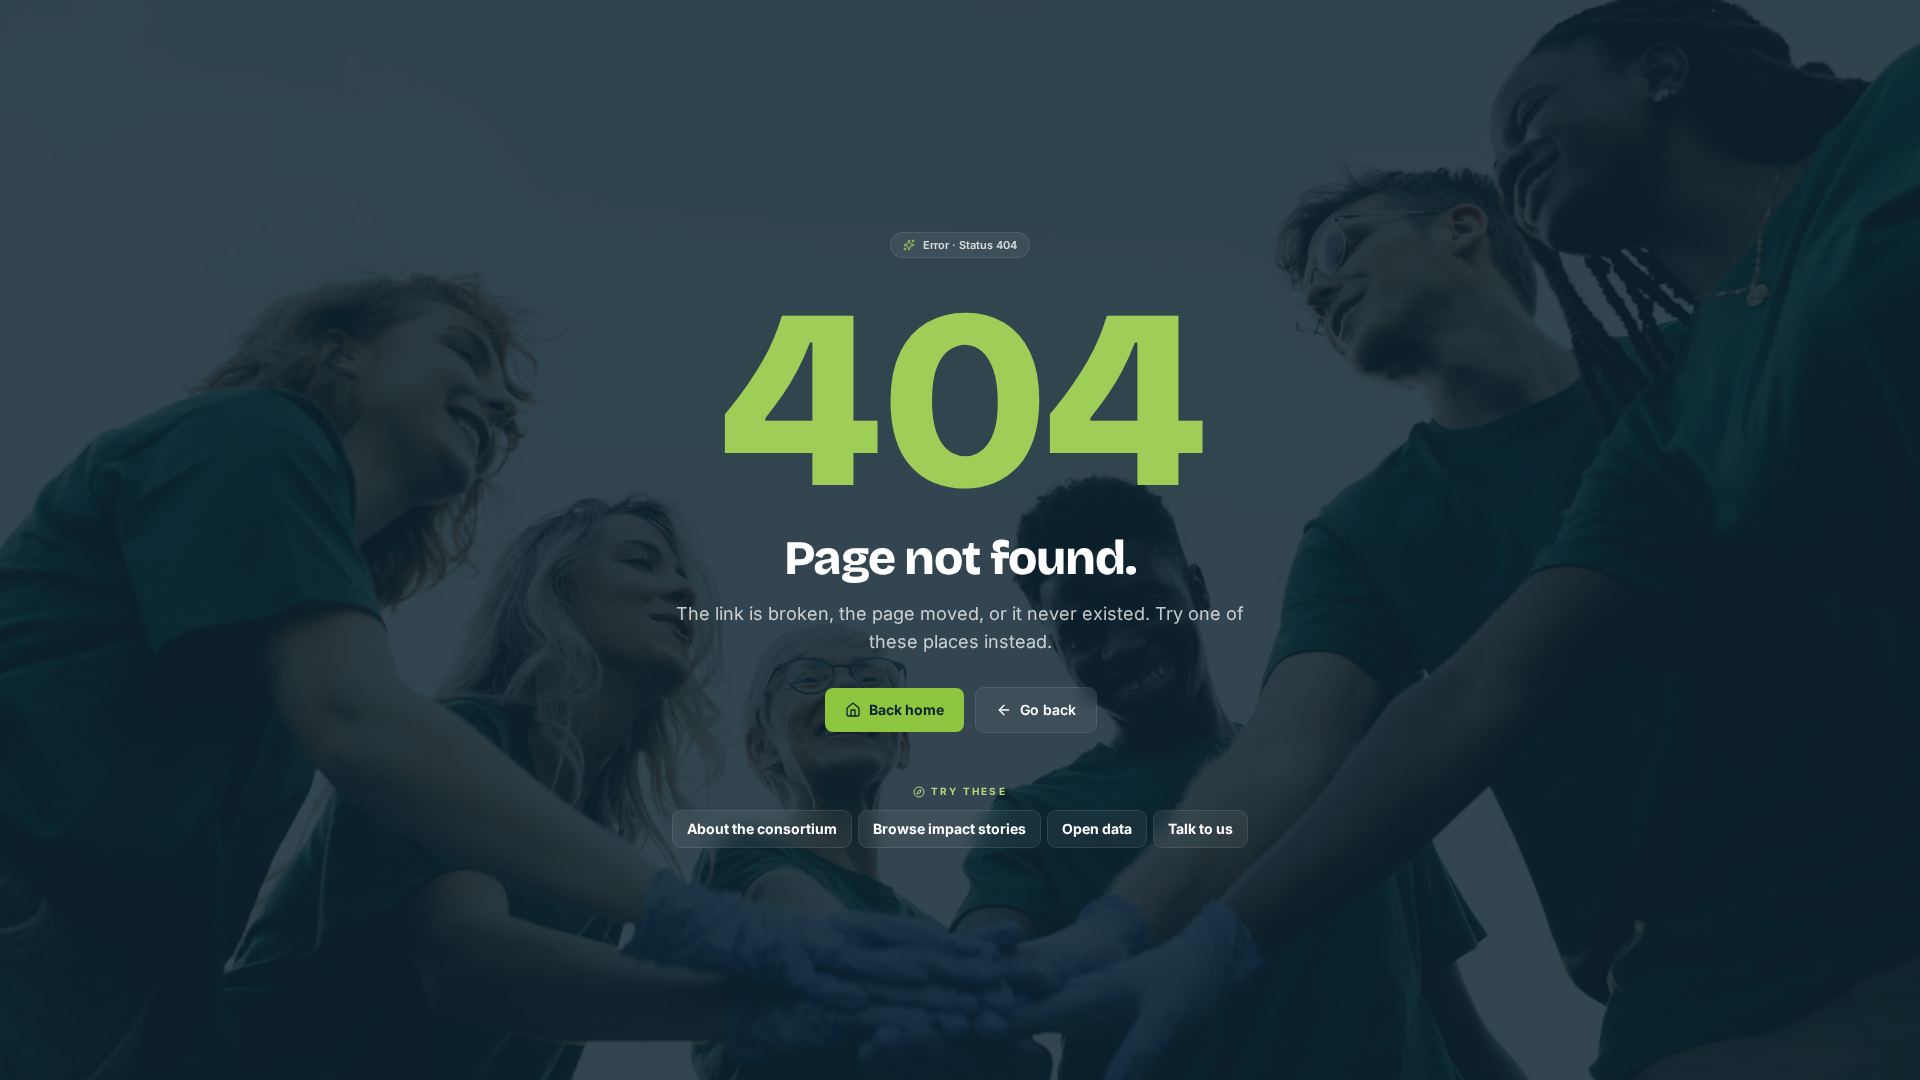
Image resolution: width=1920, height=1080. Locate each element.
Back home (906, 709)
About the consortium (762, 828)
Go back (1048, 709)
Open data (1097, 828)
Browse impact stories (949, 828)
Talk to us (1200, 828)
